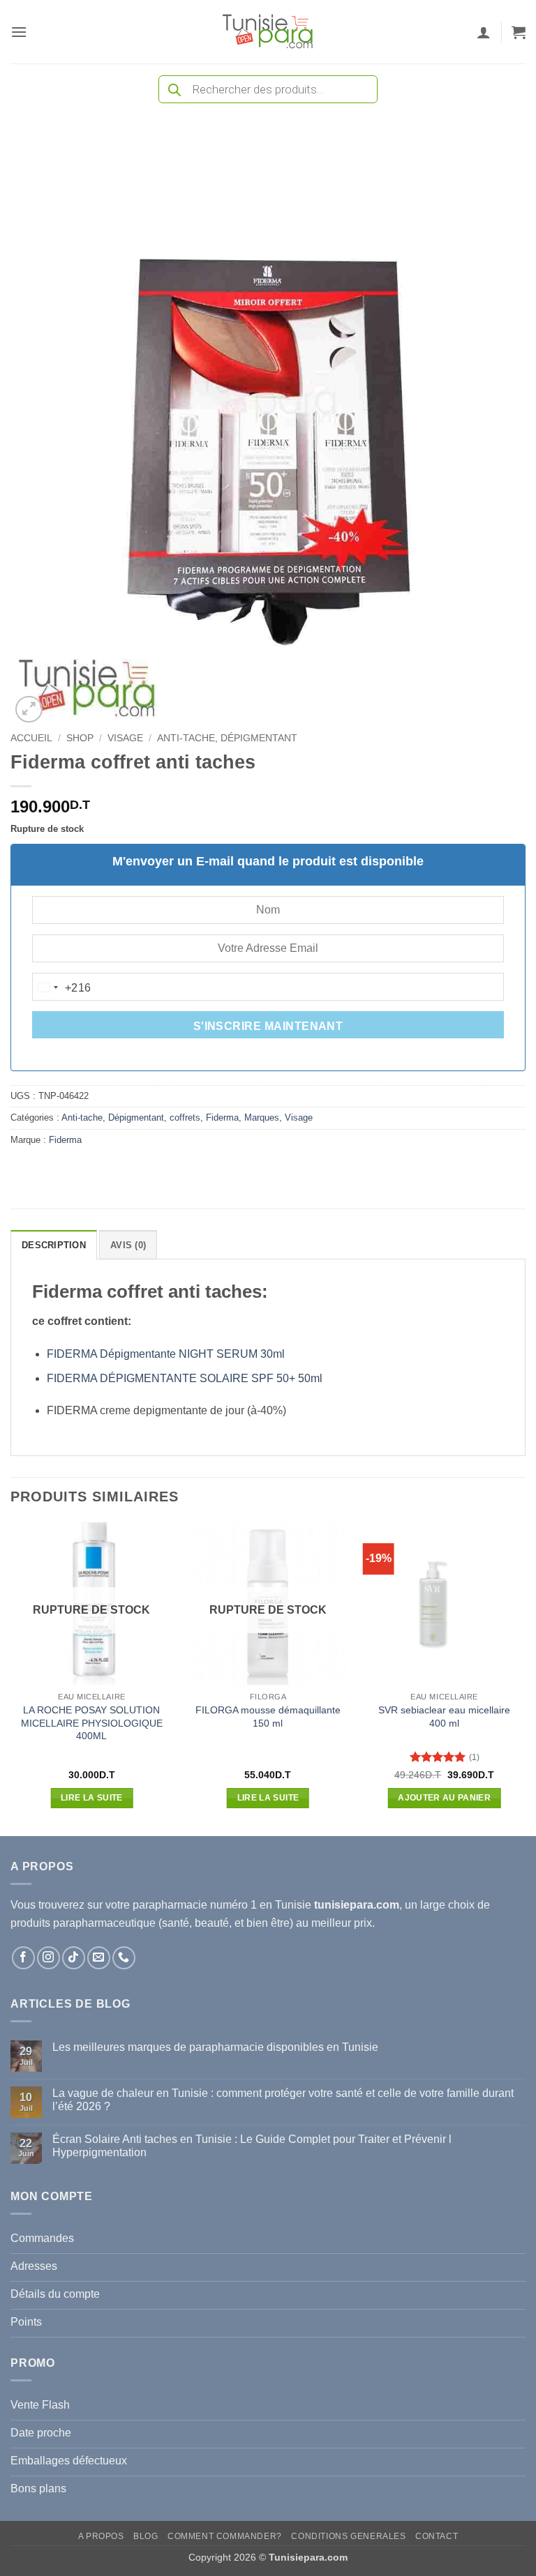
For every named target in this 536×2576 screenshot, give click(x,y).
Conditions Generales (348, 2536)
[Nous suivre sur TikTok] (74, 1958)
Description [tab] (54, 1245)
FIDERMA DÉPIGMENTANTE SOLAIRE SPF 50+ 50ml (187, 1378)
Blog (146, 2536)
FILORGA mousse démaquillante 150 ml (268, 1717)
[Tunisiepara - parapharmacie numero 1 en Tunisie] (268, 32)
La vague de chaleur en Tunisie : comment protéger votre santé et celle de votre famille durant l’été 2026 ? (283, 2100)
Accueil (31, 738)
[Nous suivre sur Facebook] (23, 1958)
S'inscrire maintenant (268, 1026)
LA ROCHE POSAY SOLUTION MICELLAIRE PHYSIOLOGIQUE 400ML (92, 1723)
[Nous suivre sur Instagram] (49, 1958)
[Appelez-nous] (124, 1958)
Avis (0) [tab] (128, 1245)
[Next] (525, 1678)
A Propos (101, 2536)
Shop (80, 738)
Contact (437, 2536)
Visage (125, 738)
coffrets (185, 1117)
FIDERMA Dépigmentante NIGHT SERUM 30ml (166, 1354)
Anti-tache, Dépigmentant (227, 738)
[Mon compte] (484, 32)
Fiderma (222, 1117)
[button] (19, 32)
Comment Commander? (225, 2536)
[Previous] (11, 1678)
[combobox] (62, 987)
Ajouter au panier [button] (444, 1798)
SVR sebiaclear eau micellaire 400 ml (444, 1717)
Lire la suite (92, 1798)
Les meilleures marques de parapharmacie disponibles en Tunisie (215, 2047)
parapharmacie (170, 1905)
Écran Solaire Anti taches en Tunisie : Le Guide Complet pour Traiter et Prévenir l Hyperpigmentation (252, 2146)
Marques (262, 1117)
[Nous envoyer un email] (99, 1958)
